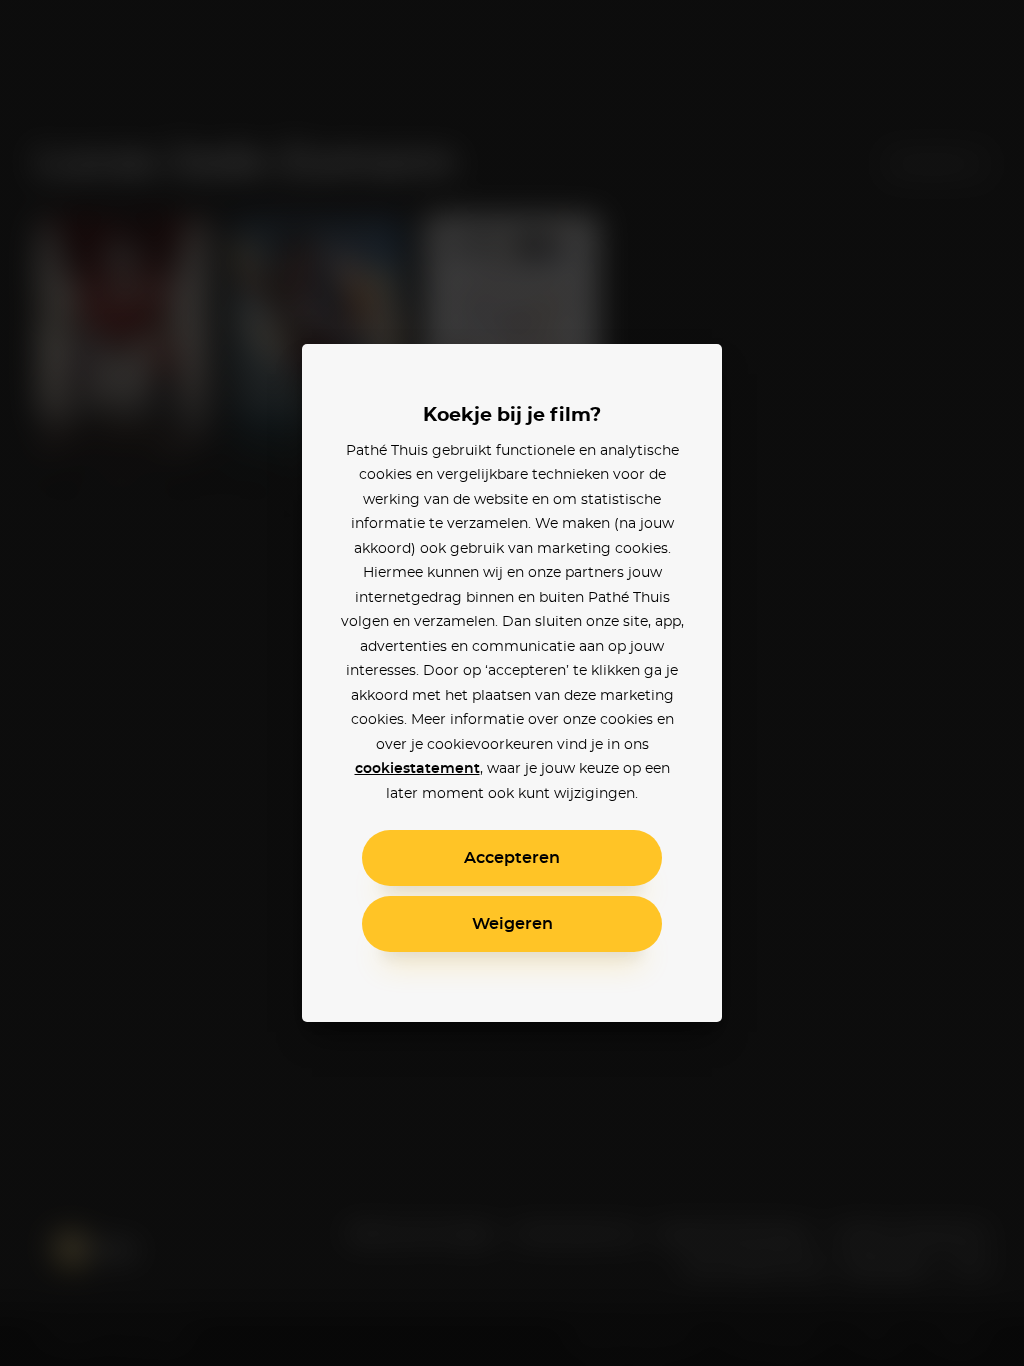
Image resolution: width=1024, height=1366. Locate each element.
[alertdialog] (512, 683)
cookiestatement (417, 769)
